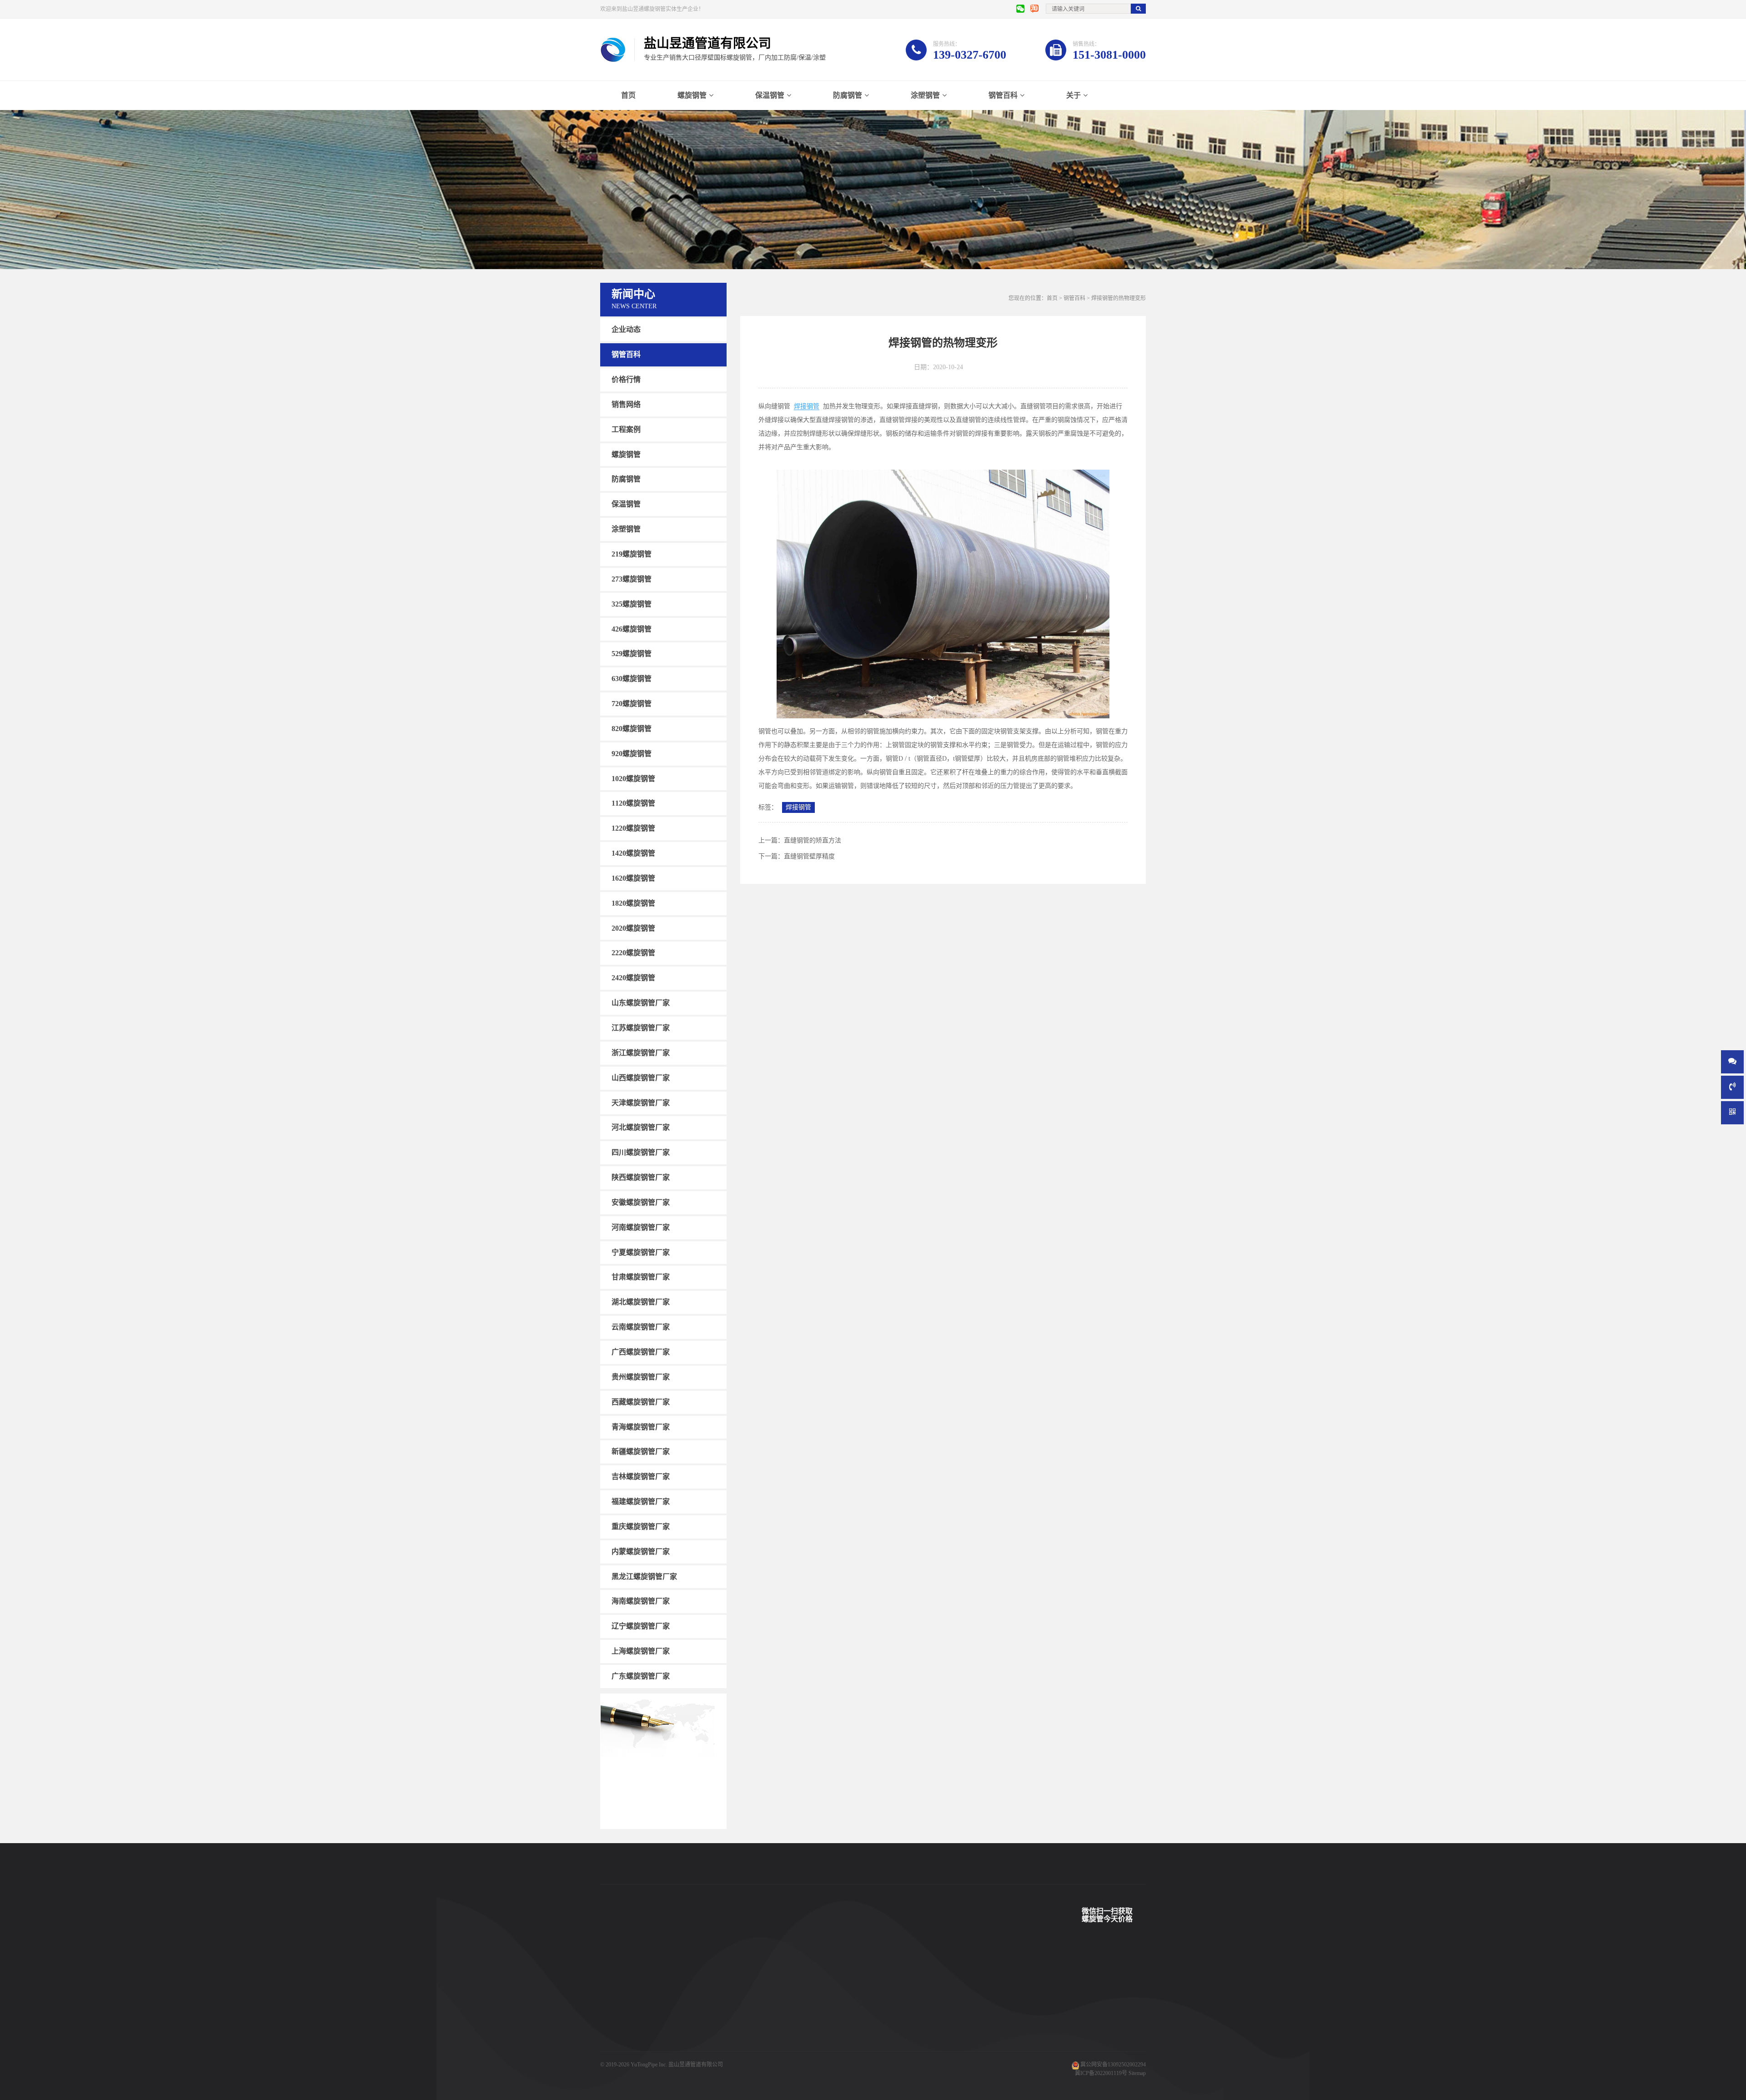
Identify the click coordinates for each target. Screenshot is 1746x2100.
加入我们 (835, 2031)
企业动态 (626, 329)
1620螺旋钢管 (633, 878)
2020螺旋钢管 (633, 928)
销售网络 (626, 404)
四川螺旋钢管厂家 (641, 1152)
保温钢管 (770, 95)
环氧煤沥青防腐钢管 (699, 2058)
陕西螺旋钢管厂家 (641, 1177)
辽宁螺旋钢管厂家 (641, 1626)
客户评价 (760, 2017)
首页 (628, 95)
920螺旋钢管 (632, 754)
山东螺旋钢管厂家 (641, 1003)
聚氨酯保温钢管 (694, 2004)
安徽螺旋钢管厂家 (641, 1202)
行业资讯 (909, 2017)
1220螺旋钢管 (633, 828)
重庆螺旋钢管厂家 (641, 1526)
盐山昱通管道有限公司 (696, 2065)
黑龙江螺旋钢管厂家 (644, 1576)
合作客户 (760, 2004)
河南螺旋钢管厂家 (641, 1227)
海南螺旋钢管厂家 (641, 1601)
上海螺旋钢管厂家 (641, 1651)
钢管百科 (1003, 95)
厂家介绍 (835, 1976)
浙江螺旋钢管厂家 (641, 1053)
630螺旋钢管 (632, 679)
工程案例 (626, 429)
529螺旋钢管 (632, 654)
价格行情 (626, 379)
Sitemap (1137, 2073)
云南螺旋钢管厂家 (641, 1327)
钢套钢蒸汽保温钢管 (699, 2045)
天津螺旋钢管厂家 (641, 1102)
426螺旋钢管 (632, 629)
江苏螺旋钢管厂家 (641, 1028)
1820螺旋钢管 (633, 903)
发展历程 (835, 2017)
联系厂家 (835, 2004)
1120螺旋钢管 (633, 803)
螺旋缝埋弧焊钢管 (697, 2017)
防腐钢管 (848, 95)
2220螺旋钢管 (633, 953)
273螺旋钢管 (632, 579)
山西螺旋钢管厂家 (641, 1078)
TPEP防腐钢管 (692, 1990)
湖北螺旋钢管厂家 (641, 1302)
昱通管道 (760, 1976)
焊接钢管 (807, 406)
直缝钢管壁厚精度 (809, 856)
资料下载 (760, 2031)
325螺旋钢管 (632, 604)
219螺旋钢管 (632, 554)
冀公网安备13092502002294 (1113, 2065)
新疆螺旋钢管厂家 (641, 1451)
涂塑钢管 (925, 95)
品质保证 (760, 2045)
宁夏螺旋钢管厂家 (641, 1252)
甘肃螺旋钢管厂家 (641, 1277)
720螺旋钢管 (632, 704)
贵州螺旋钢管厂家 (641, 1377)
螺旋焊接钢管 (691, 1976)
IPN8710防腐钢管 (696, 2031)
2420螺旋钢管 (633, 978)
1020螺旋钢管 (633, 778)
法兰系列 (611, 2045)
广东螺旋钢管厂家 (641, 1676)
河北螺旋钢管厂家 (641, 1127)
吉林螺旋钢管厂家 (641, 1476)
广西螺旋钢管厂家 (641, 1352)
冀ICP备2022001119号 (1101, 2073)
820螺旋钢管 (632, 729)
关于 (1074, 95)
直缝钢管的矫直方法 (813, 840)
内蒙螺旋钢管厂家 (641, 1551)
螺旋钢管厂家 (617, 2058)
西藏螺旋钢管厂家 (641, 1402)
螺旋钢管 (692, 95)
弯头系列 (611, 2031)
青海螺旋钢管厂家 (641, 1426)
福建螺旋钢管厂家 (641, 1501)
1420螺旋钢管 (633, 853)
